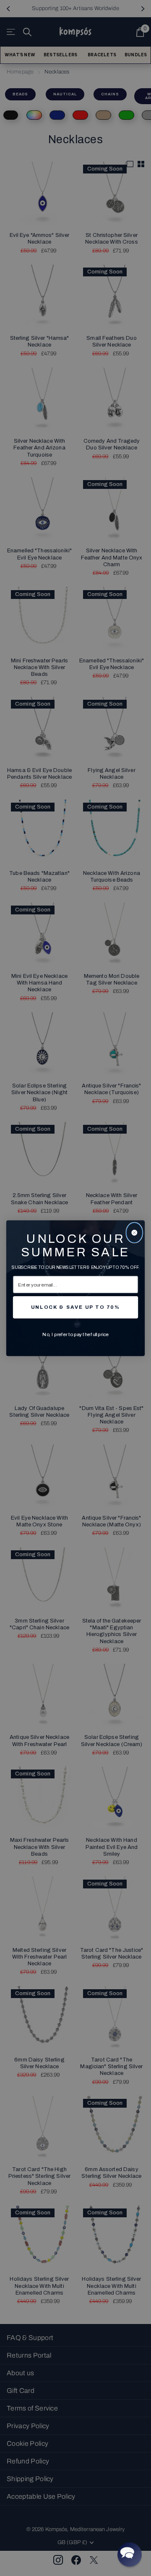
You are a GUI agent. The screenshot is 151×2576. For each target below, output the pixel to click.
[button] (130, 2555)
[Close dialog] (134, 1233)
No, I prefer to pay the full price (75, 1334)
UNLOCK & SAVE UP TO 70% (75, 1307)
